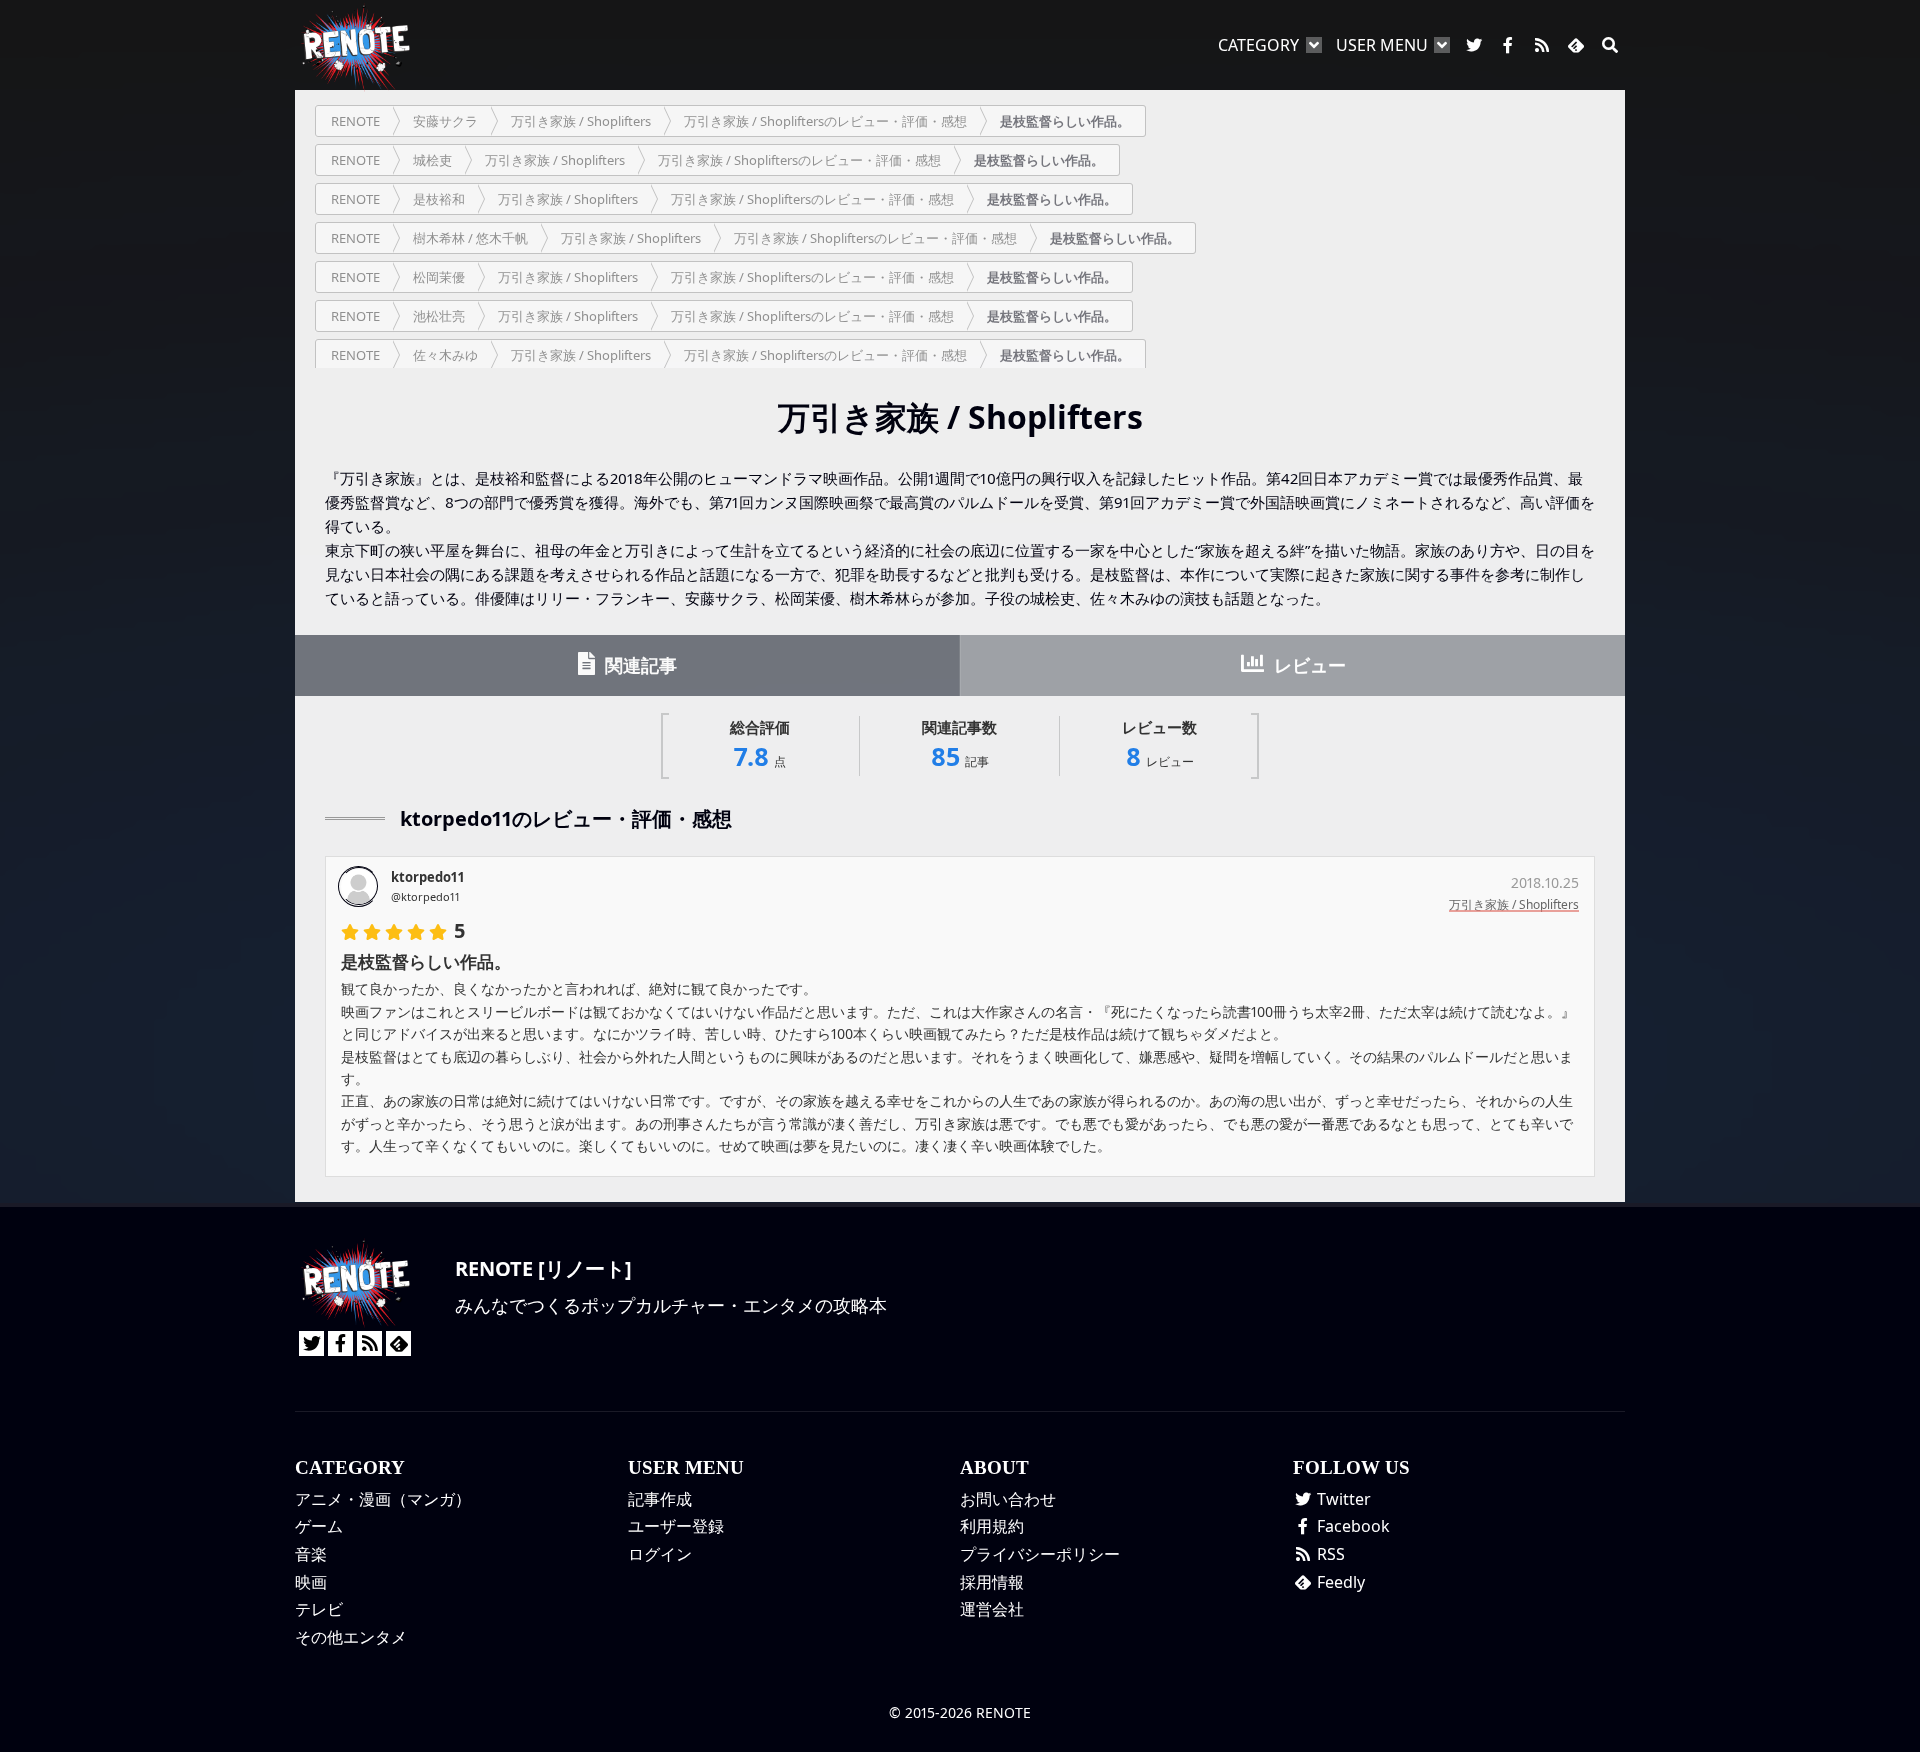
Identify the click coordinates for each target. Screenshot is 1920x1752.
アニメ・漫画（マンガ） (383, 1499)
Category (1258, 45)
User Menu (1382, 45)
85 (959, 745)
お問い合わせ (1008, 1499)
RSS (1329, 1554)
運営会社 (992, 1609)
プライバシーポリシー (1040, 1554)
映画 (311, 1582)
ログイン (660, 1554)
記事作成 (660, 1499)
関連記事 (638, 665)
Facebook (1351, 1526)
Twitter (1342, 1499)
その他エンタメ (351, 1637)
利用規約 (992, 1526)
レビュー (1307, 665)
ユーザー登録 (676, 1526)
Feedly (1339, 1582)
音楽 (311, 1554)
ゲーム (319, 1526)
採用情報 (992, 1582)
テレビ (319, 1609)
